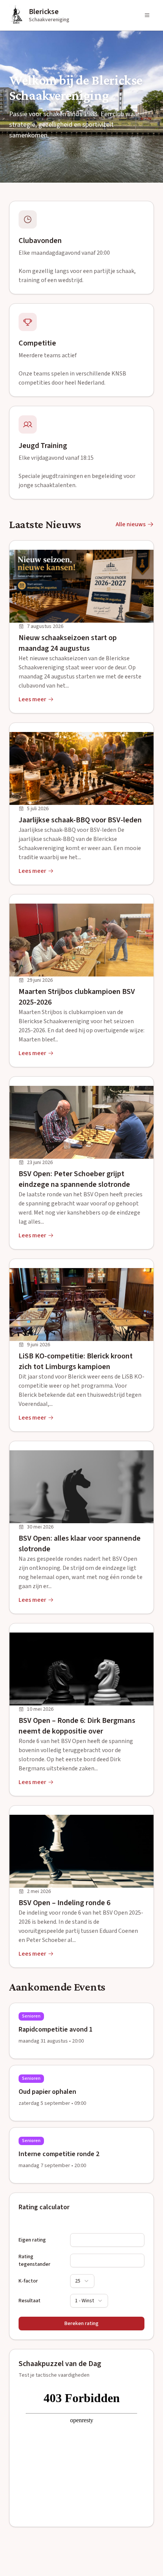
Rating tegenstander (34, 2261)
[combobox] (82, 2281)
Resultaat (30, 2301)
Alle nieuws (131, 524)
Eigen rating (32, 2240)
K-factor (28, 2281)
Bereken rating (81, 2324)
